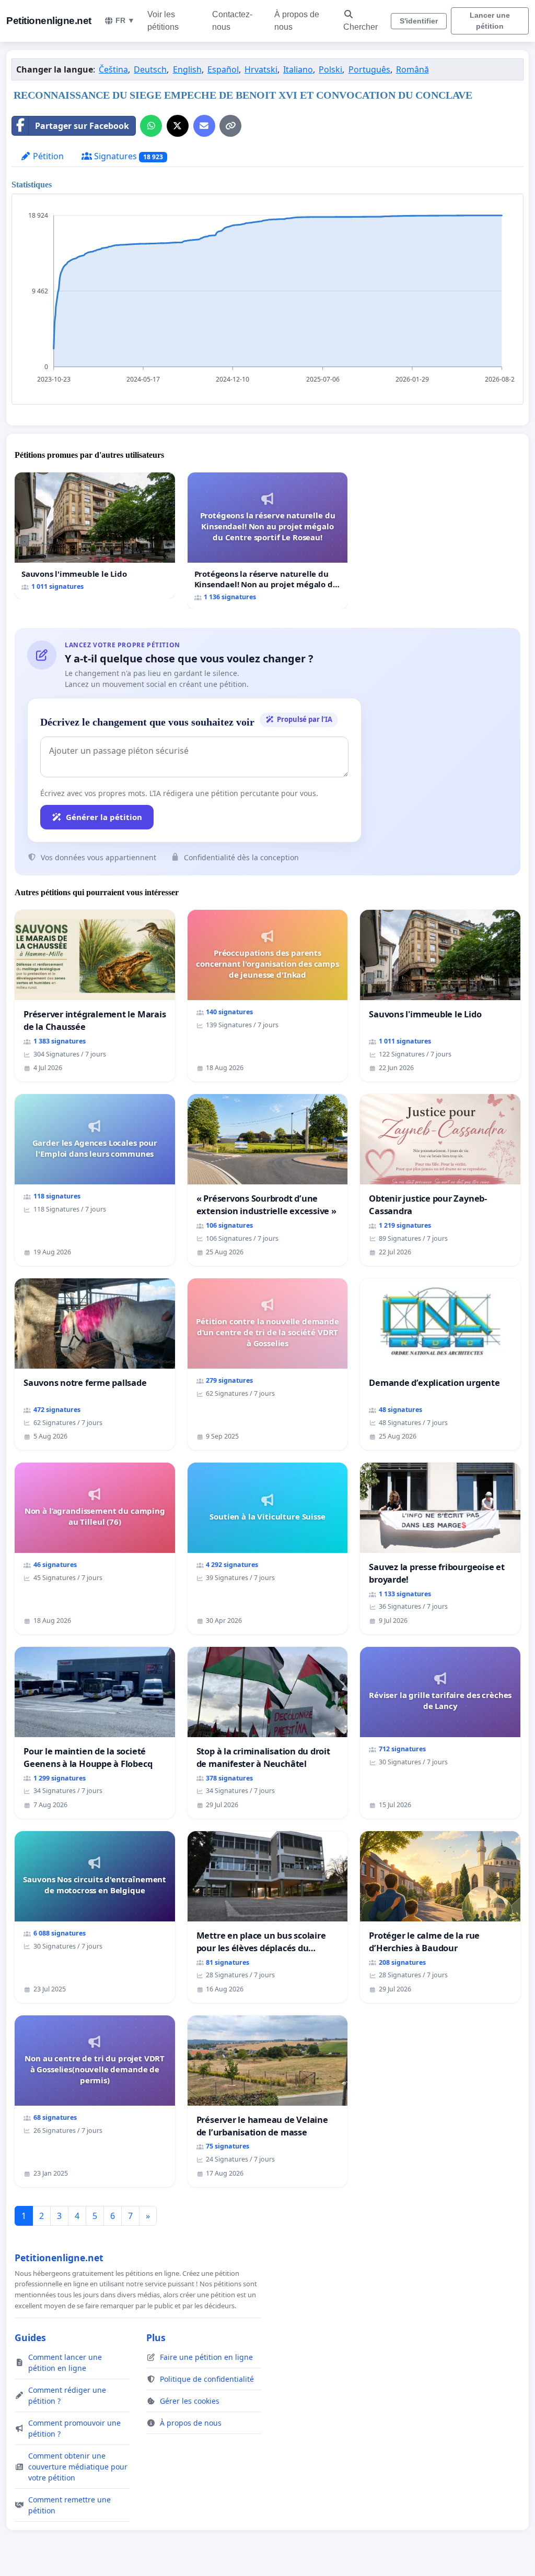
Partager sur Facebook (82, 126)
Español (223, 69)
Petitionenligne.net (49, 21)
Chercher (360, 27)
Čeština (113, 69)
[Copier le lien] (230, 126)
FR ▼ (125, 20)
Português (369, 69)
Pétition (47, 156)
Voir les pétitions (163, 21)
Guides (30, 2337)
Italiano (298, 69)
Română (412, 69)
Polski (330, 69)
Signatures (127, 156)
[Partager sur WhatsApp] (151, 126)
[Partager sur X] (178, 126)
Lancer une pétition (490, 21)
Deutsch (150, 69)
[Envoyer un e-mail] (204, 126)
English (187, 69)
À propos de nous (297, 21)
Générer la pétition (104, 817)
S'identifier (419, 21)
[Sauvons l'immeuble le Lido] (95, 535)
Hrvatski (261, 69)
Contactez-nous (232, 21)
